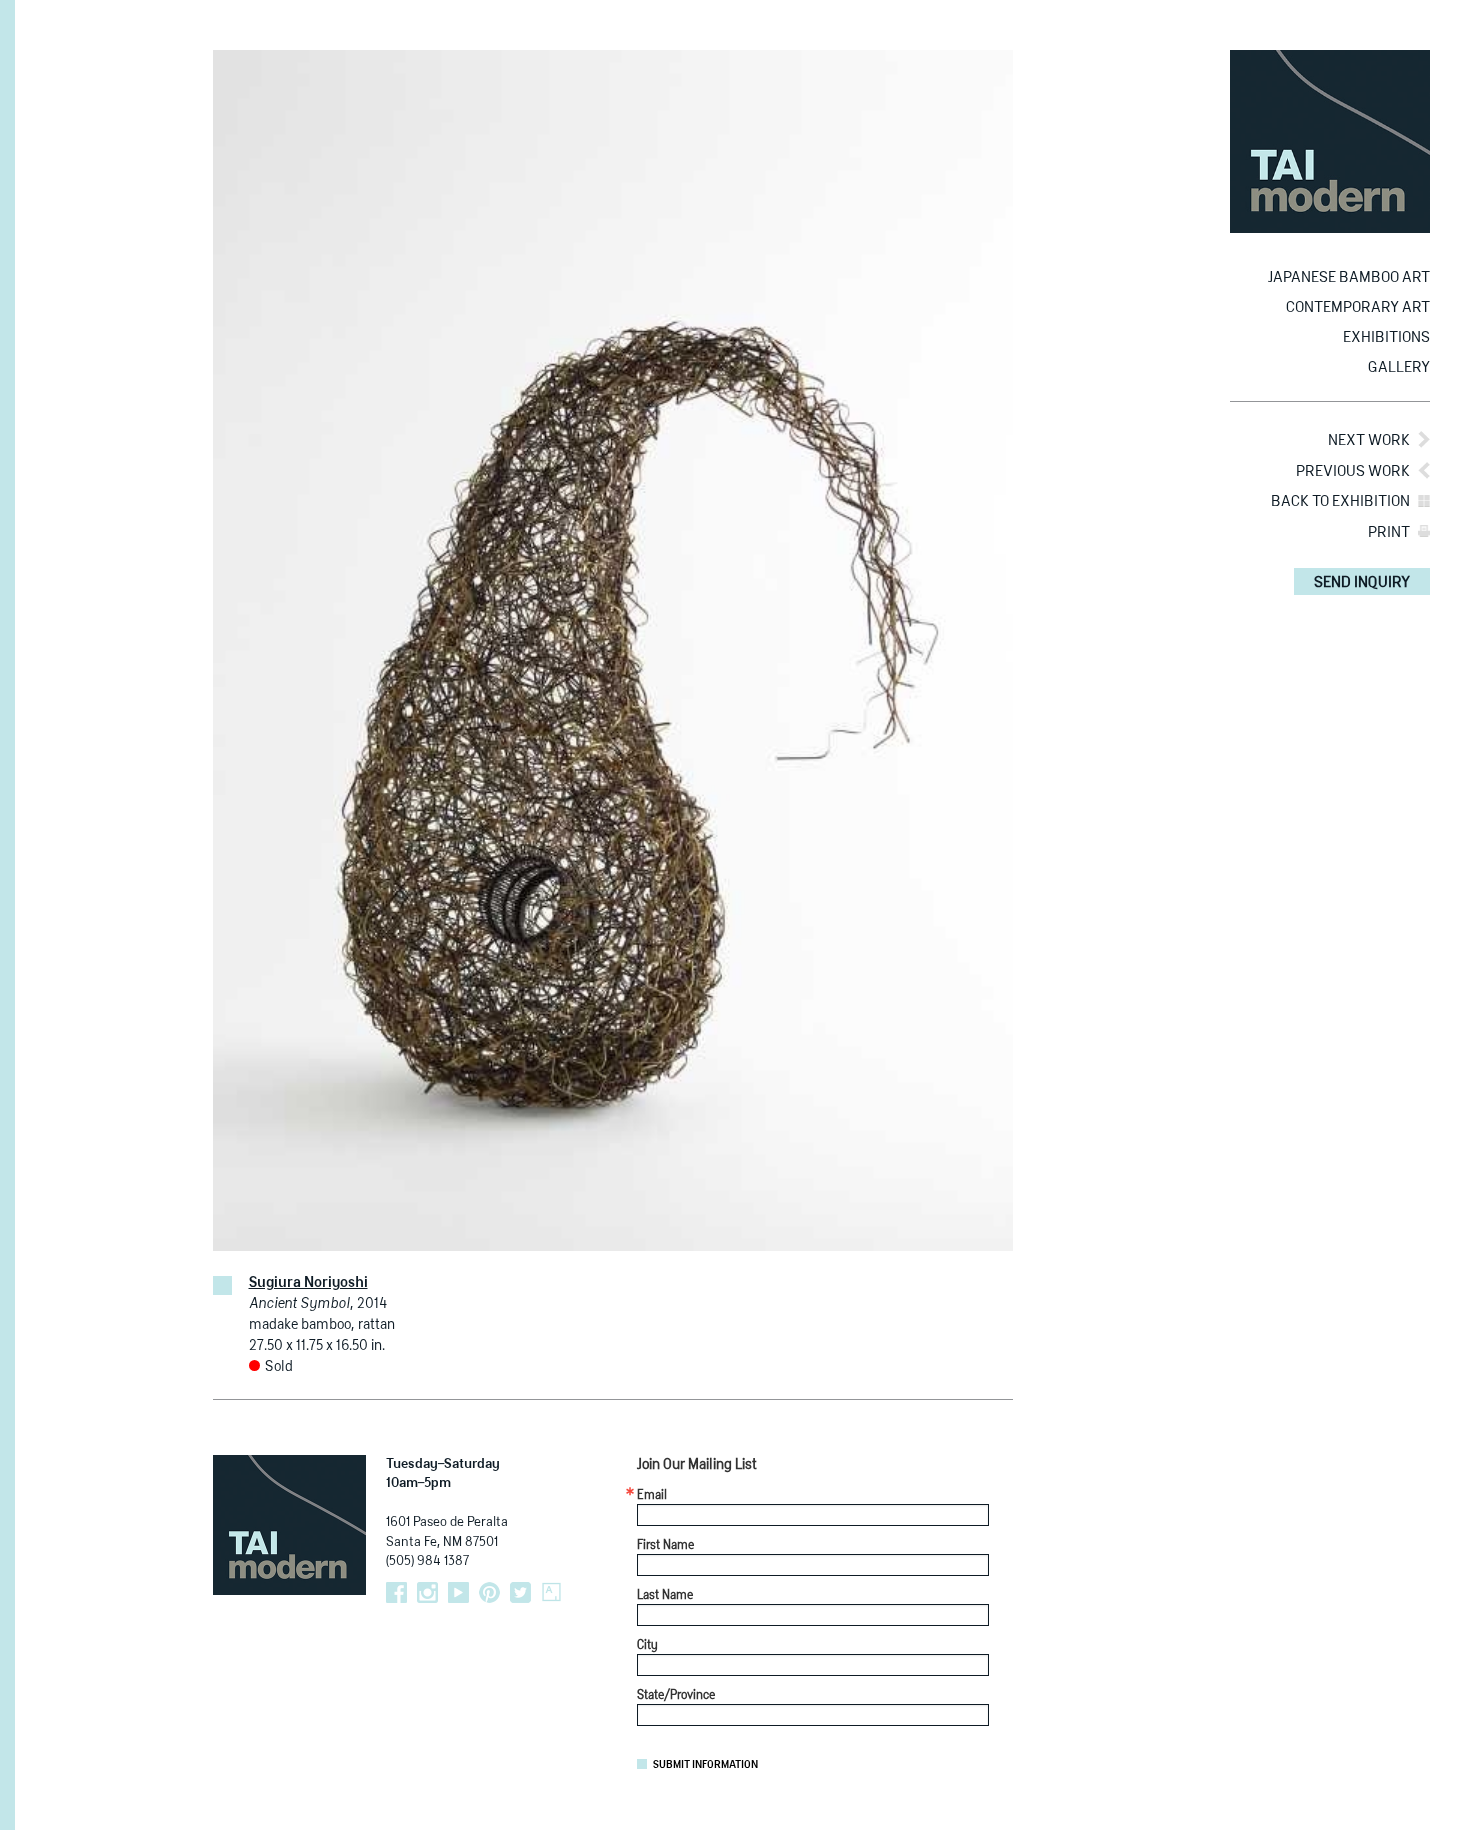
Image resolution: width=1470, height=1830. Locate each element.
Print (1389, 532)
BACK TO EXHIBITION (1340, 501)
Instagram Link (427, 1592)
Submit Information (705, 1765)
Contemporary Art (1358, 307)
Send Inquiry (1362, 582)
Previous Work (1353, 471)
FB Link (396, 1592)
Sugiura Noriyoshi (308, 1283)
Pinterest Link (489, 1592)
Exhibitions (1386, 337)
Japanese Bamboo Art (1349, 277)
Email (652, 1496)
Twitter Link (520, 1592)
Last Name (665, 1596)
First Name (665, 1546)
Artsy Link (551, 1592)
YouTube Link (458, 1592)
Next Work (1369, 440)
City (647, 1646)
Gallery (1399, 367)
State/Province (676, 1696)
